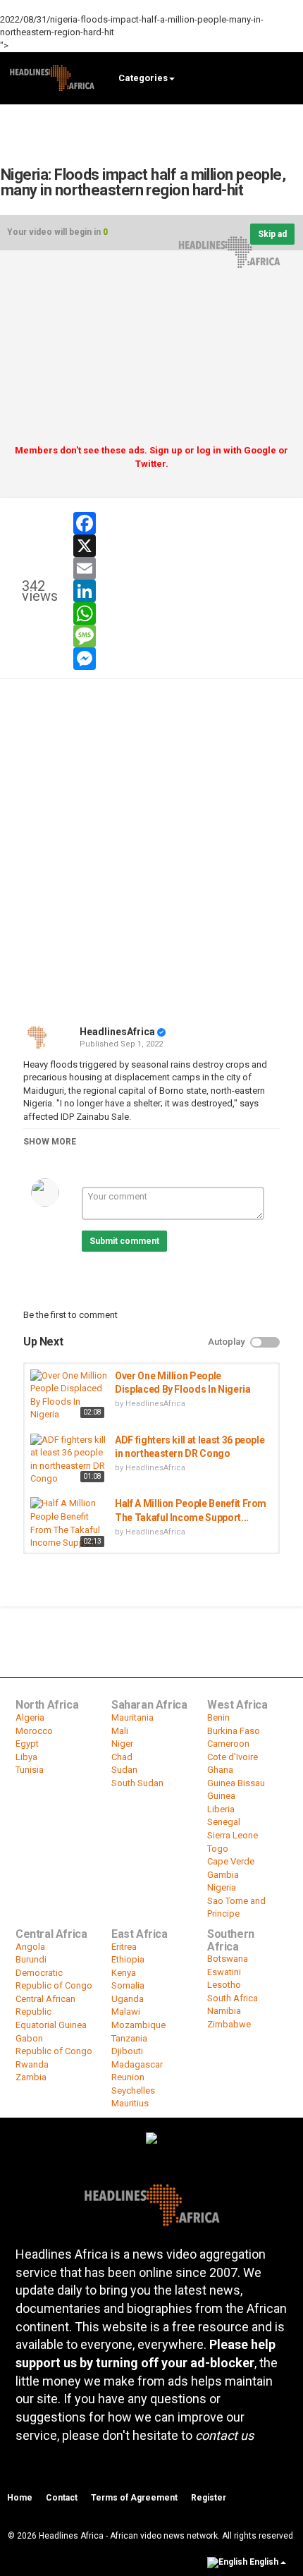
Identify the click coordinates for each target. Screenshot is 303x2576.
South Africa (233, 1998)
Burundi (31, 1959)
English (264, 2562)
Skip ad (272, 234)
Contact (62, 2498)
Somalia (128, 1985)
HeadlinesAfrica (117, 1032)
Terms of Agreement (134, 2498)
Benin (218, 1717)
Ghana (220, 1770)
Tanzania (129, 2038)
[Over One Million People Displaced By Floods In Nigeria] (69, 1396)
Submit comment (124, 1241)
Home (20, 2498)
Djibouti (127, 2051)
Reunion (128, 2077)
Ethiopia (128, 1959)
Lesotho (224, 1985)
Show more (50, 1142)
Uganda (128, 1999)
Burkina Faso (234, 1731)
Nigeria (222, 1887)
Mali (120, 1731)
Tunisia (30, 1770)
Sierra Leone (233, 1835)
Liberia (221, 1809)
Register (209, 2498)
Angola (30, 1947)
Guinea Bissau (236, 1783)
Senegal (224, 1822)
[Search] (286, 77)
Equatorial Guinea (51, 2025)
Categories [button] (143, 78)
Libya (26, 1757)
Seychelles (133, 2090)
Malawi (126, 2012)
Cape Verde (231, 1861)
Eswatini (224, 1972)
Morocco (34, 1731)
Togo (218, 1849)
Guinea (221, 1796)
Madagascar (137, 2064)
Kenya (124, 1973)
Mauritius (130, 2103)
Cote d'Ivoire (233, 1757)
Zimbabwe (229, 2024)
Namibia (224, 2011)
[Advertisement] (151, 353)
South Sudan (137, 1783)
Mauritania (132, 1717)
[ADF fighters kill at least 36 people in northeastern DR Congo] (69, 1460)
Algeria (30, 1717)
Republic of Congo (54, 2051)
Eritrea (124, 1947)
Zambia (31, 2077)
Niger (122, 1744)
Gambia (223, 1875)
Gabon (29, 2038)
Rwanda (32, 2064)
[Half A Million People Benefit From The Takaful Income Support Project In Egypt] (69, 1524)
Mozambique (138, 2025)
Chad (122, 1757)
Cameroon (228, 1744)
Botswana (228, 1959)
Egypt (27, 1744)
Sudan (124, 1770)
